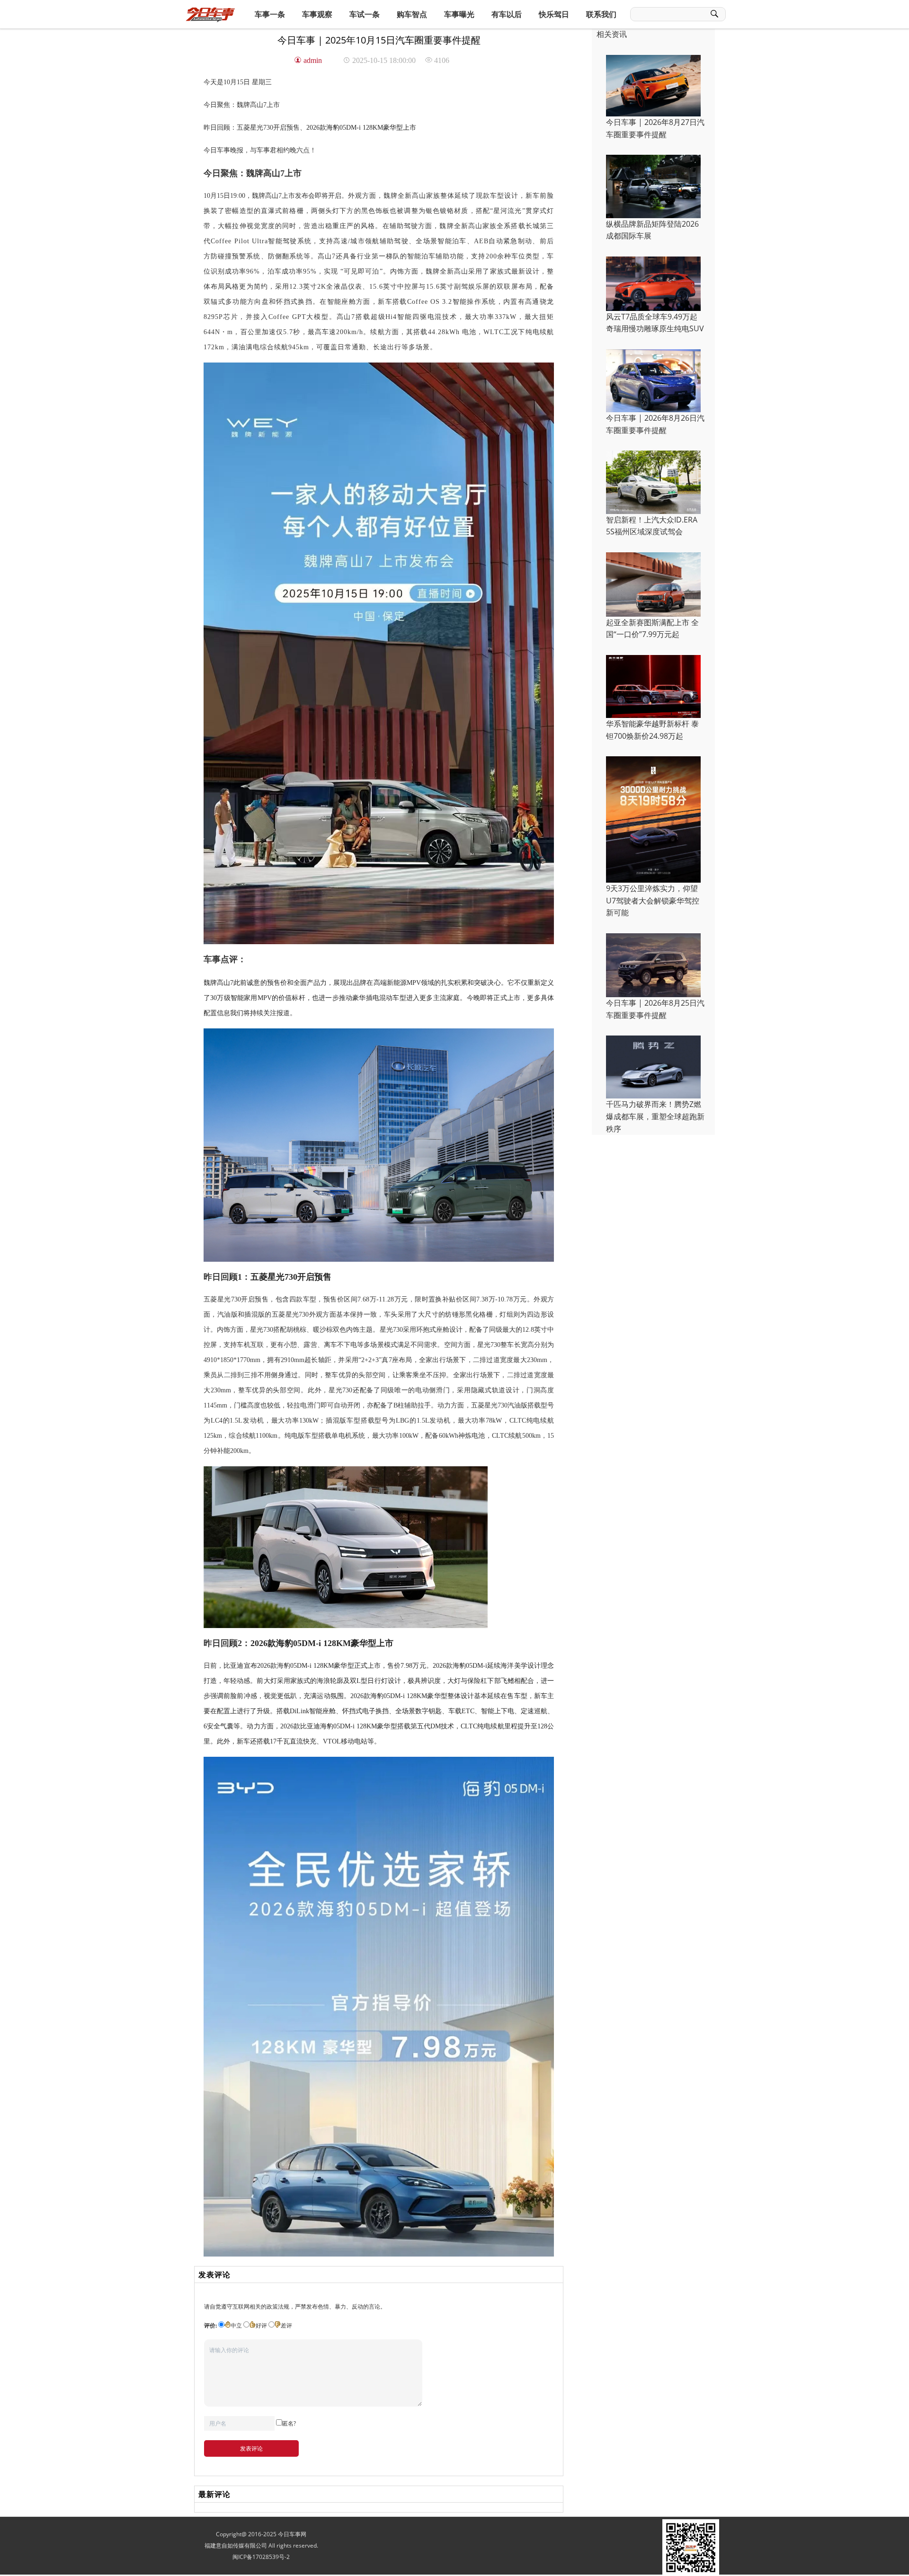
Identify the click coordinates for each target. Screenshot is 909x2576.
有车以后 (507, 14)
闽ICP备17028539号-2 (261, 2557)
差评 (286, 2325)
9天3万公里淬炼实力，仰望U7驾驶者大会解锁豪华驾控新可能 (653, 900)
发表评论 (251, 2448)
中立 (236, 2325)
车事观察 (317, 14)
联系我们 (601, 14)
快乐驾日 (554, 14)
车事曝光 (459, 14)
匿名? (289, 2423)
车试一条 (365, 14)
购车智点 (412, 14)
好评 (261, 2325)
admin (313, 60)
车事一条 (270, 14)
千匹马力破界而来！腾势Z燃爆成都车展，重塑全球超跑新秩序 (655, 1116)
